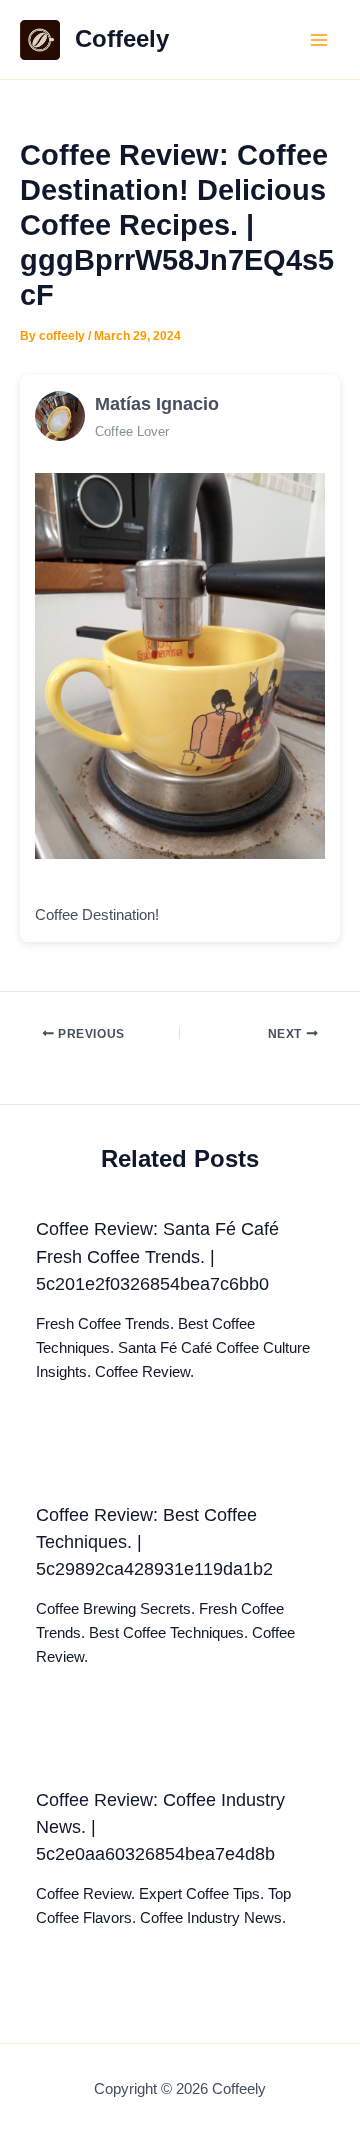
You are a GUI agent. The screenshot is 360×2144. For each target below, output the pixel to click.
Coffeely (122, 39)
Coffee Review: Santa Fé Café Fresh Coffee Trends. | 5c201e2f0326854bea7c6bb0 (157, 1256)
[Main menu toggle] (319, 40)
